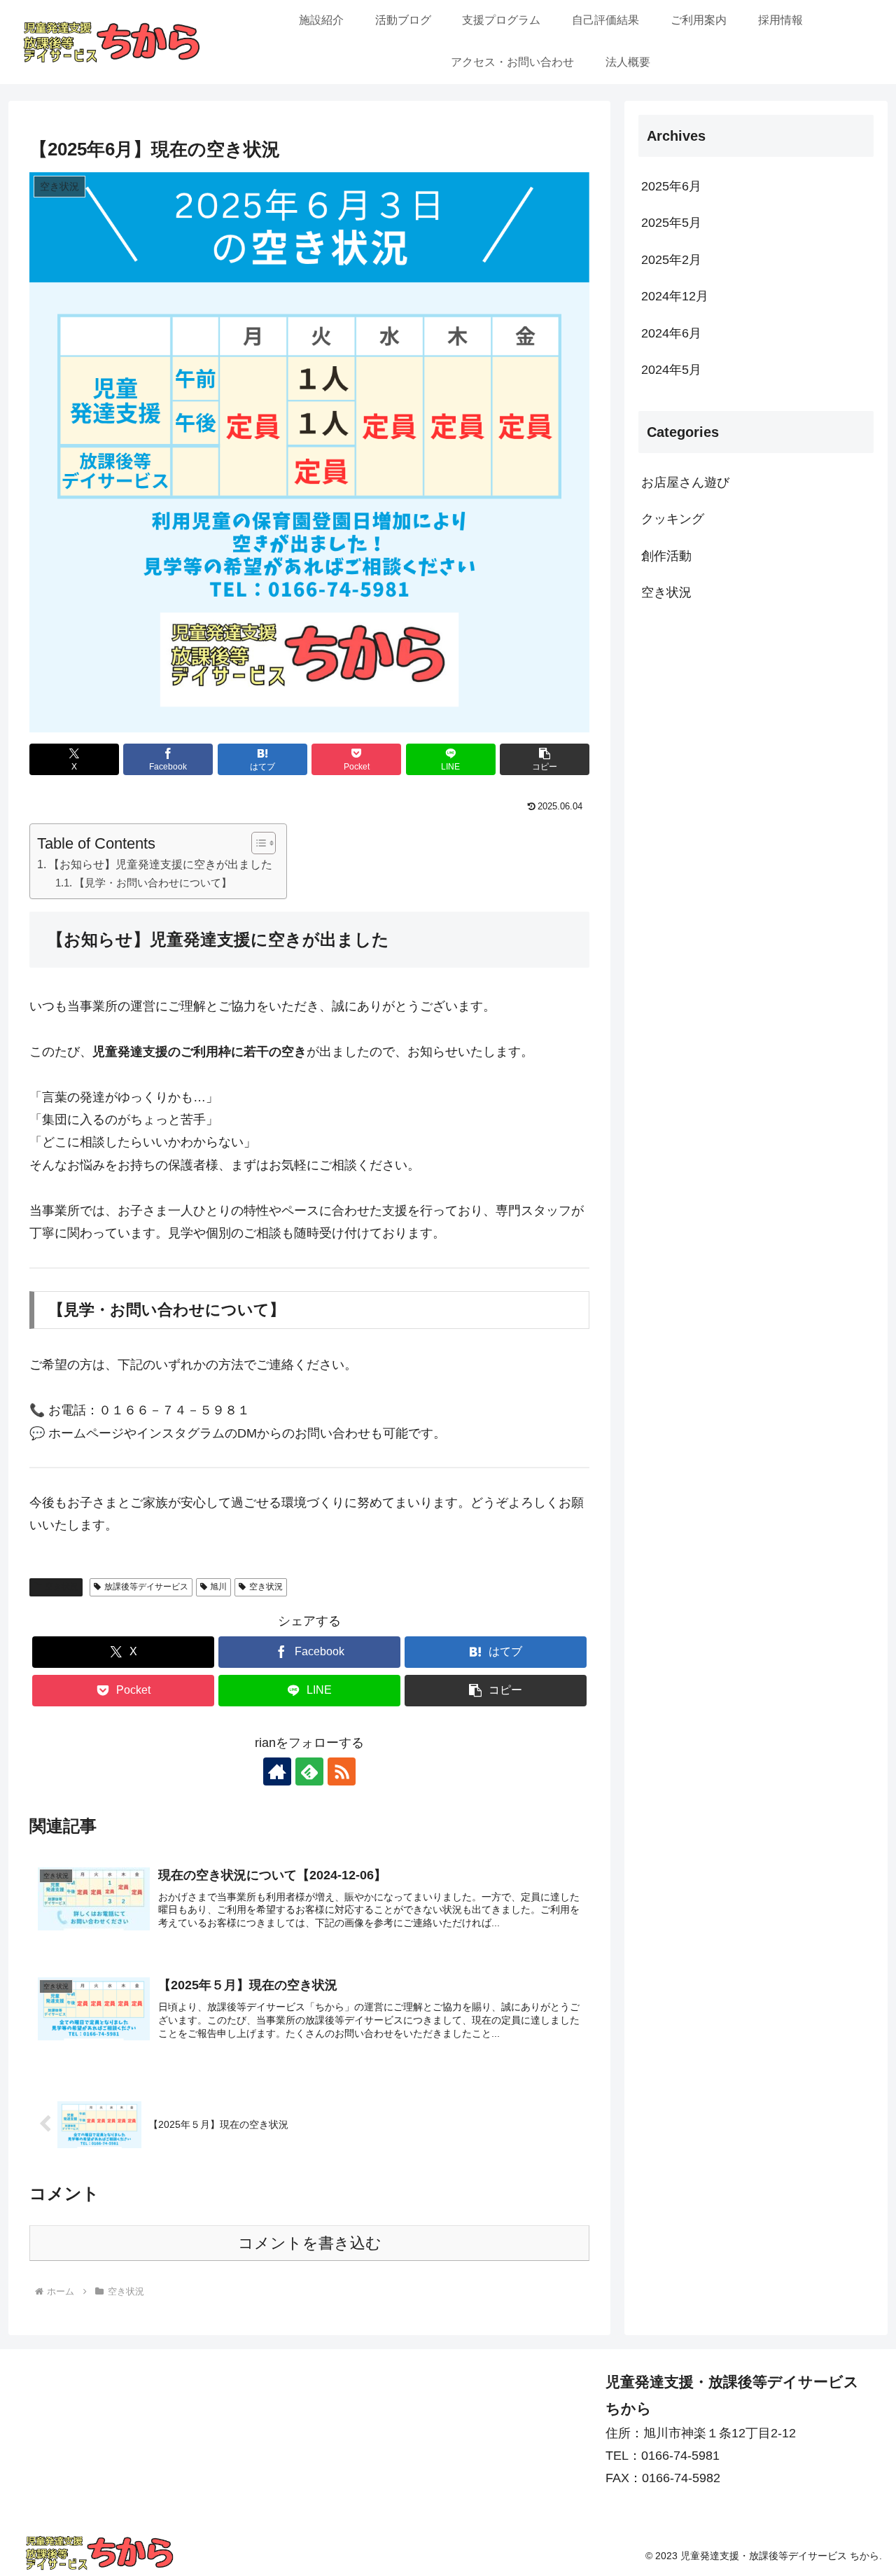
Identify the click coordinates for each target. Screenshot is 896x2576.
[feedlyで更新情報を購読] (309, 1771)
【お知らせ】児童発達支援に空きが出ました (160, 864)
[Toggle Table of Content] (257, 843)
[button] (545, 759)
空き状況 (62, 1587)
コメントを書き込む (310, 2243)
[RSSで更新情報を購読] (342, 1771)
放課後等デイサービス (146, 1587)
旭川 (218, 1587)
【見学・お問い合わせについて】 (153, 883)
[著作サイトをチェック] (277, 1771)
